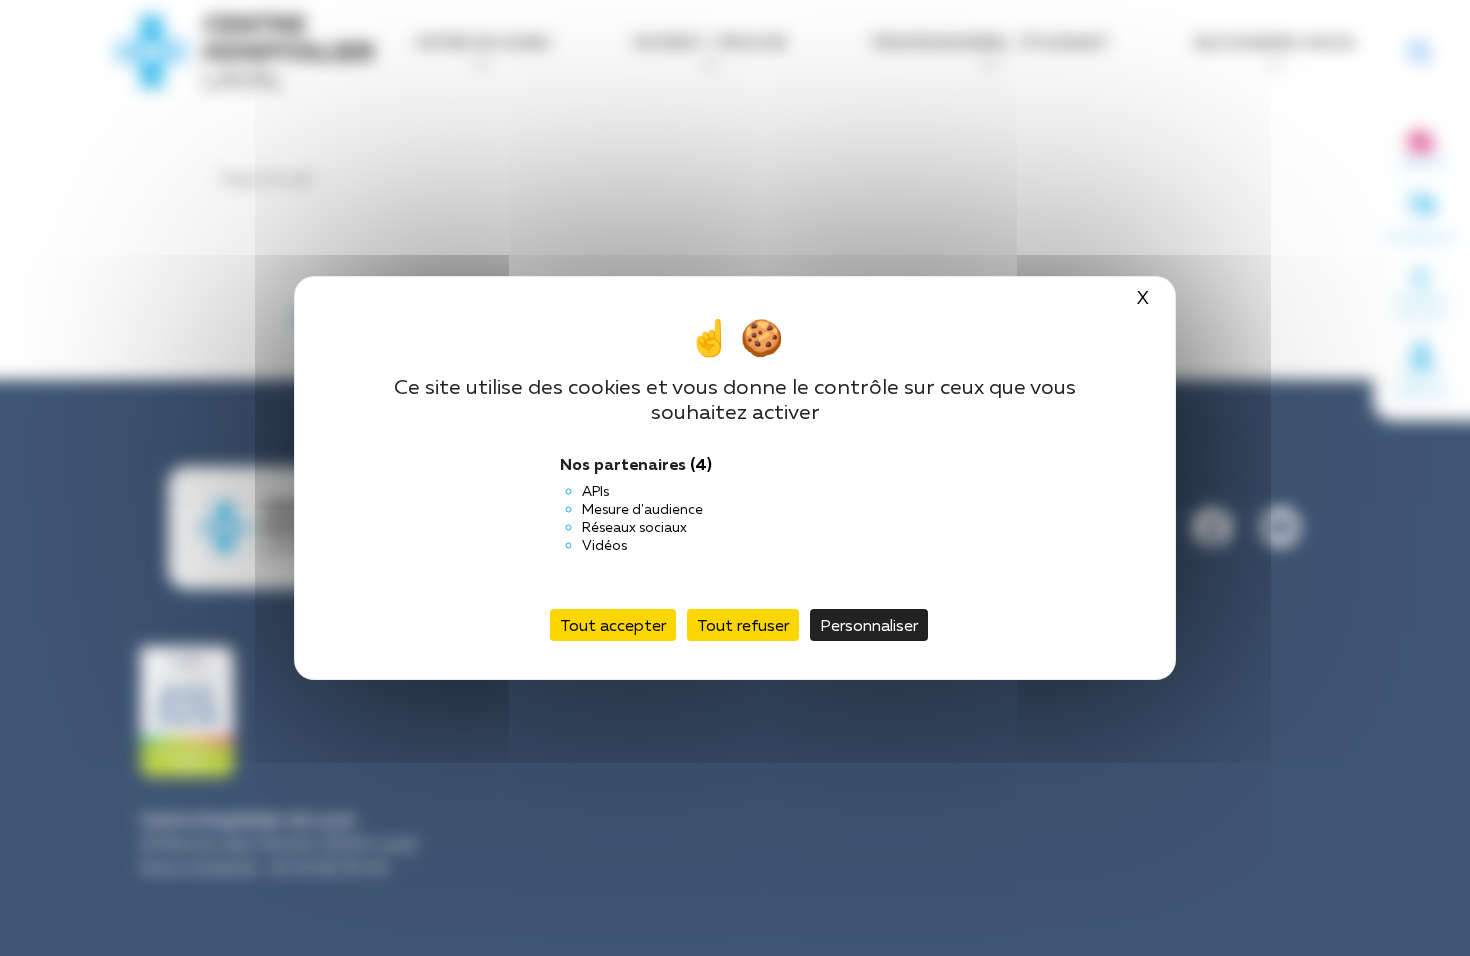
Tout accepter (613, 625)
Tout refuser (743, 625)
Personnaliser (869, 625)
